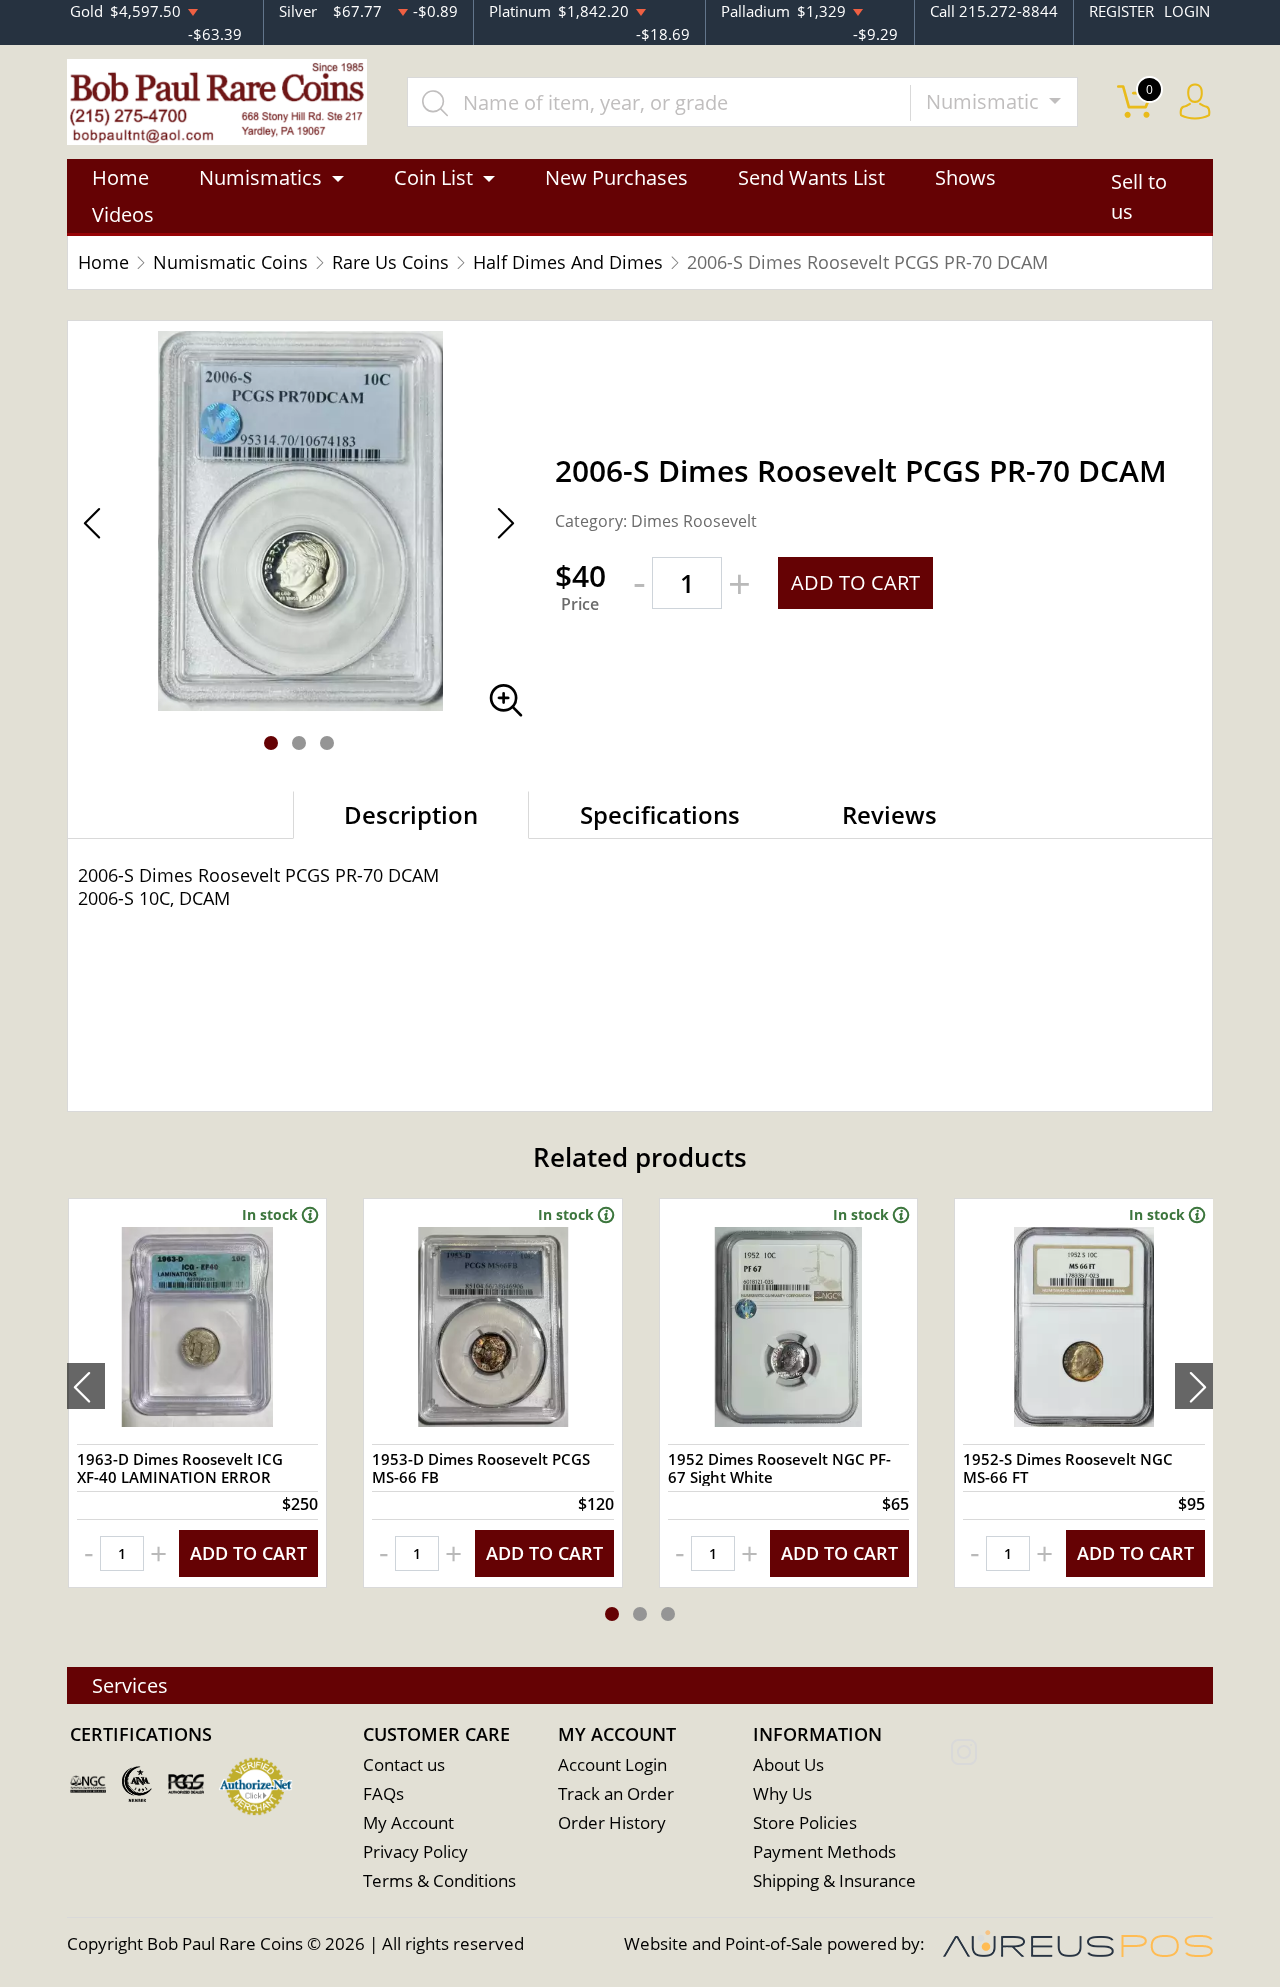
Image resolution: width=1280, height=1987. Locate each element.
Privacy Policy (415, 1851)
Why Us (782, 1793)
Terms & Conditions (439, 1880)
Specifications (660, 814)
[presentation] (86, 1386)
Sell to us (1139, 196)
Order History (612, 1822)
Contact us (404, 1764)
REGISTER (1121, 11)
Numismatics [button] (260, 177)
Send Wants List (811, 177)
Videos (123, 214)
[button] (271, 743)
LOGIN (1187, 11)
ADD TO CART (855, 582)
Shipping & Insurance (834, 1880)
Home (120, 177)
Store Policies (805, 1822)
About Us (788, 1764)
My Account (408, 1822)
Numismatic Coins (230, 262)
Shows (965, 177)
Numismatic (985, 101)
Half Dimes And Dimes (568, 262)
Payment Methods (824, 1851)
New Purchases (616, 177)
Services (130, 1685)
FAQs (383, 1793)
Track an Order (616, 1793)
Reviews (889, 814)
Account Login (612, 1764)
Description (411, 814)
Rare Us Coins (390, 262)
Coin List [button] (433, 177)
